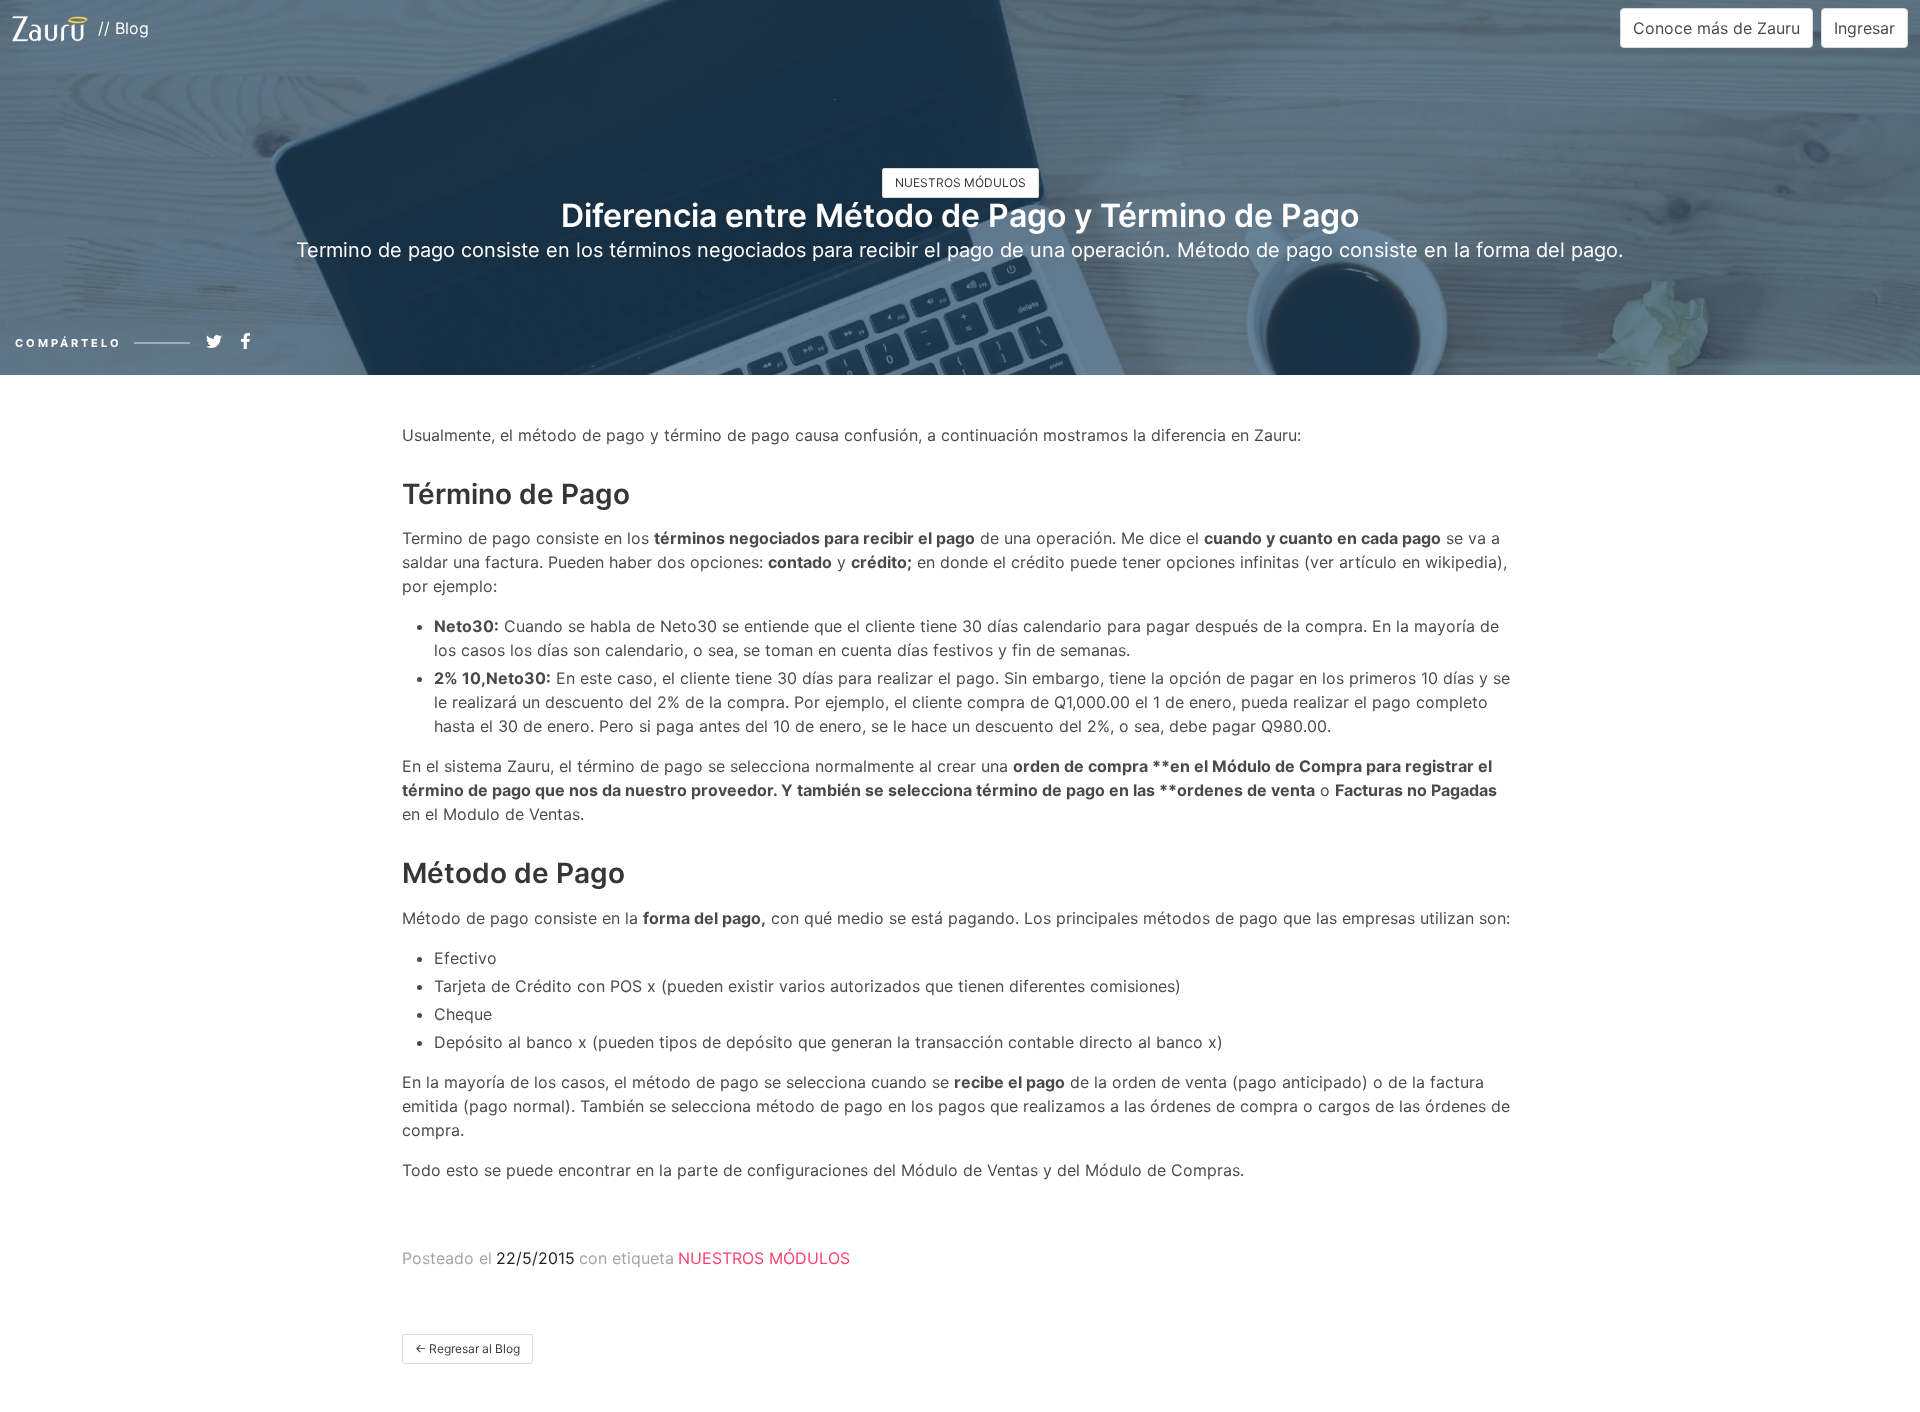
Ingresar (1864, 28)
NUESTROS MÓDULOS (960, 182)
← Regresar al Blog (467, 1348)
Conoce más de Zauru (1716, 28)
